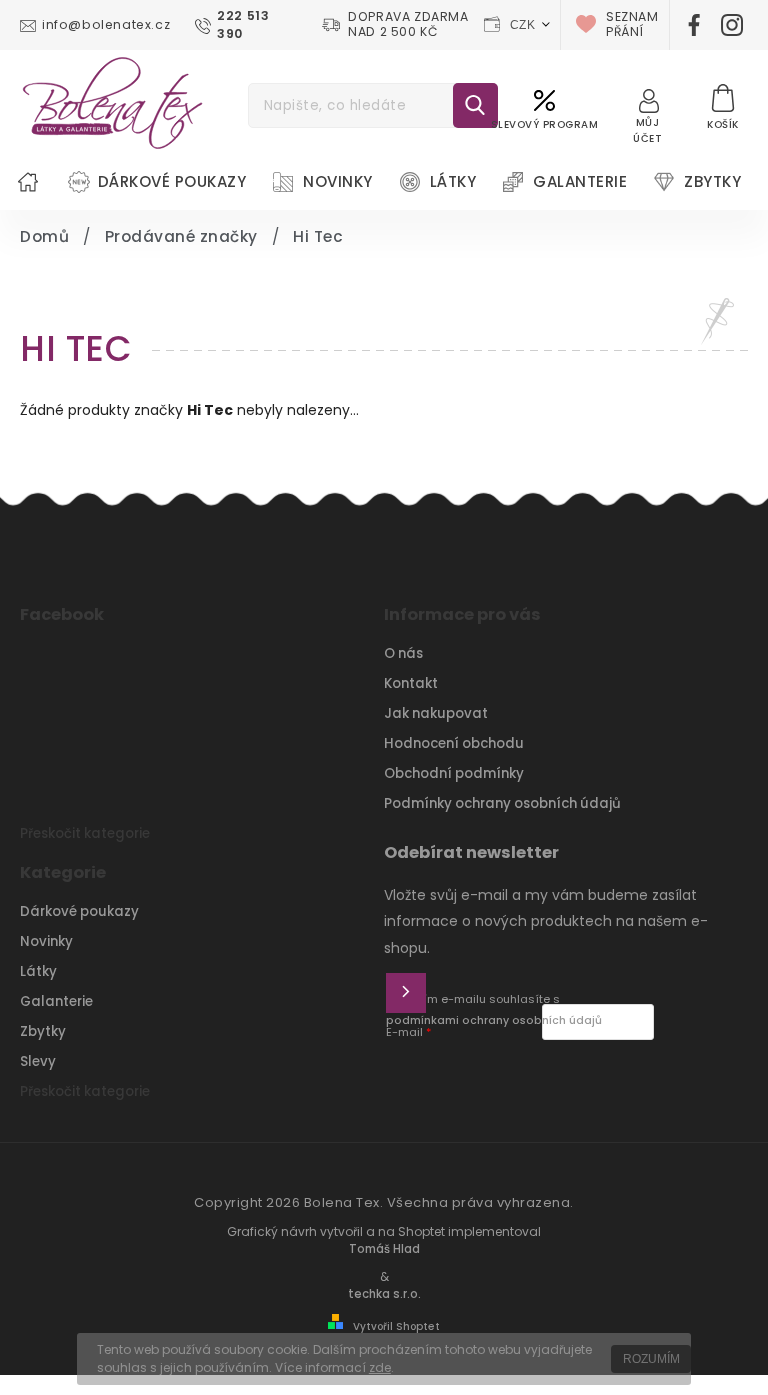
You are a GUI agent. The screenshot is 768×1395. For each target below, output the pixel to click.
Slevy (38, 1061)
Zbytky (43, 1031)
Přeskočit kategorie (85, 833)
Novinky (46, 941)
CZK (523, 25)
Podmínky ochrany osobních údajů (502, 803)
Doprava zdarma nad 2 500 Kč (408, 25)
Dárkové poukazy (79, 911)
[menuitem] (28, 182)
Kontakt (411, 683)
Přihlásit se (406, 993)
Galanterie (56, 1001)
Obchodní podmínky (454, 773)
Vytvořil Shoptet (396, 1326)
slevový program (545, 124)
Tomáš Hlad (384, 1249)
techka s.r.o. (384, 1294)
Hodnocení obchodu (454, 743)
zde (380, 1367)
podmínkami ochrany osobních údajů (494, 1020)
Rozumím (651, 1359)
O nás (403, 653)
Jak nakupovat (436, 713)
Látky (38, 971)
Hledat (475, 105)
